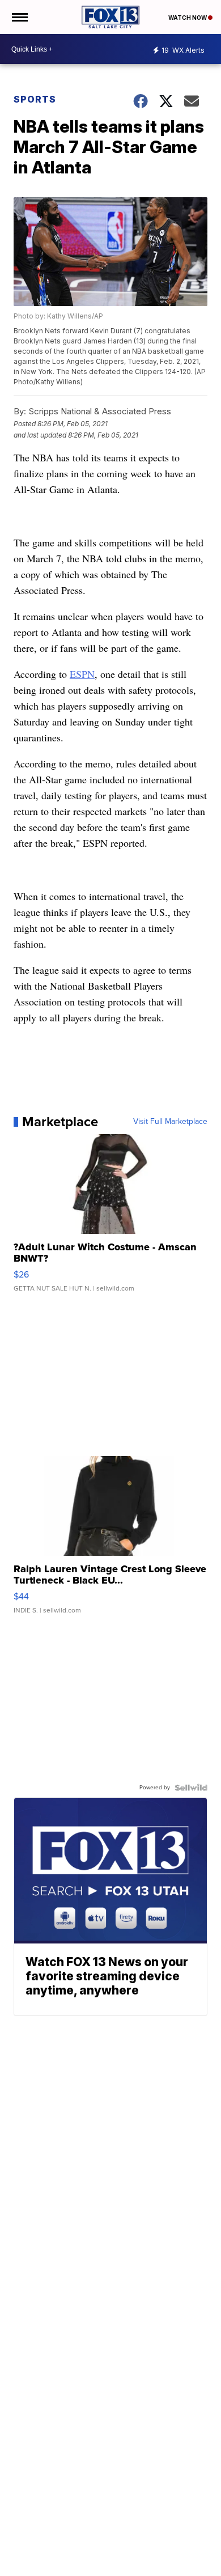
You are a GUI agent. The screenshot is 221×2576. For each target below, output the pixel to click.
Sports (35, 99)
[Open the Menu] (19, 17)
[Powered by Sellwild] (191, 1788)
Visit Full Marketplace (170, 1122)
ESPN (82, 674)
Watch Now (188, 18)
